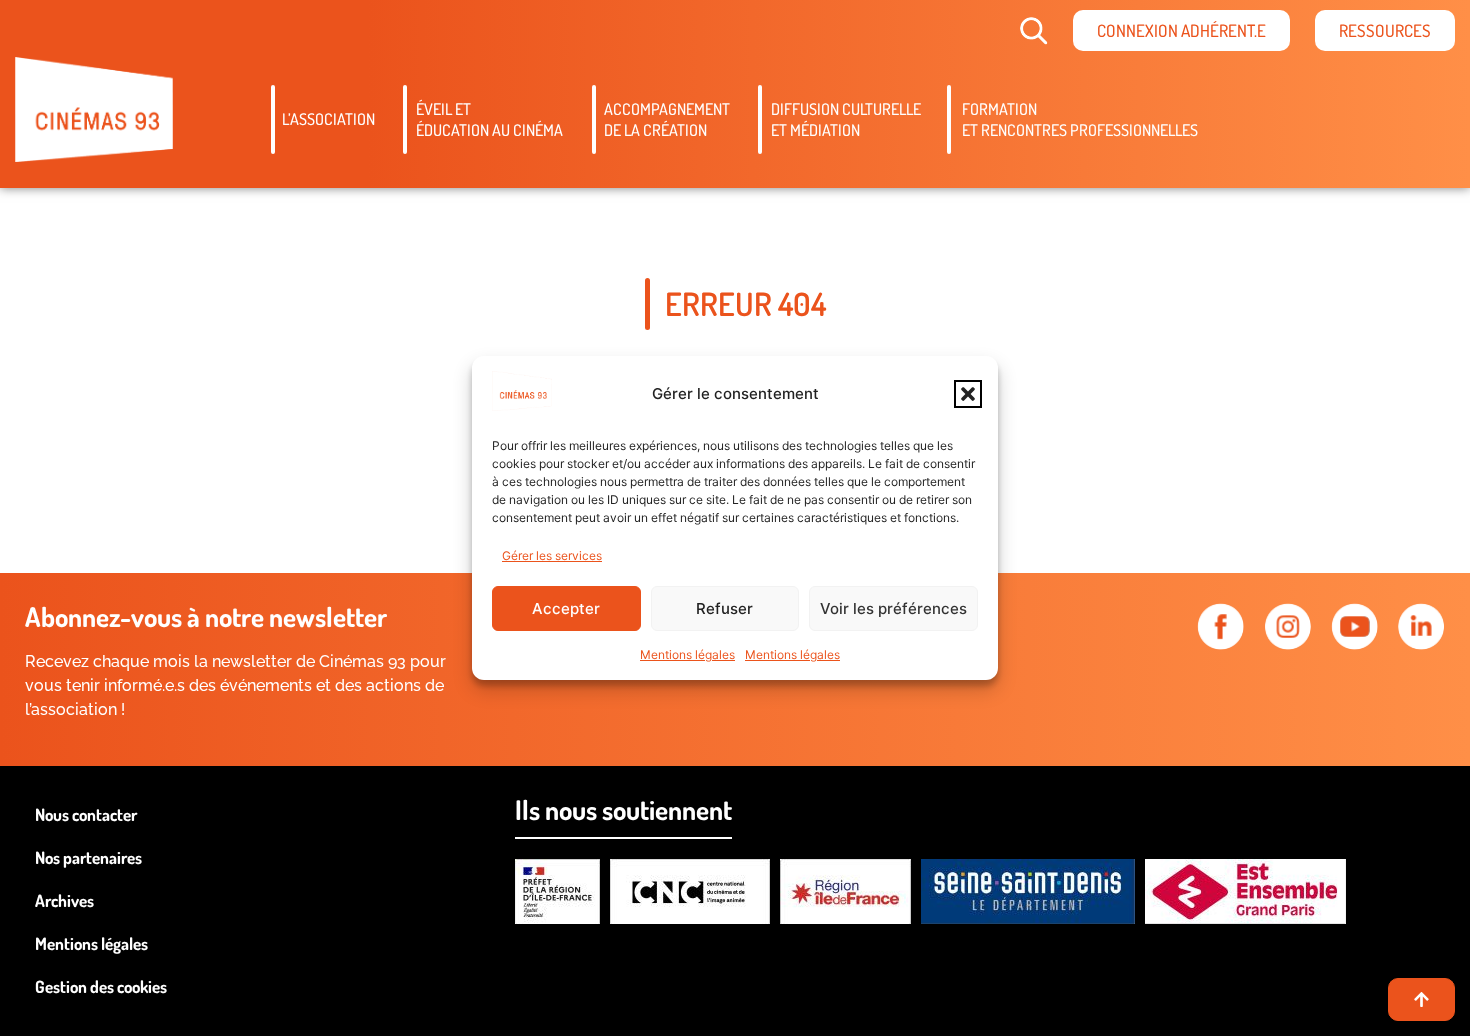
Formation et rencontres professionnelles (1080, 119)
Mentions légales (687, 654)
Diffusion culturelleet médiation (846, 119)
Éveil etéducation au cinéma (489, 119)
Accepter (566, 608)
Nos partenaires (88, 857)
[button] (968, 394)
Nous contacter (86, 814)
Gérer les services (552, 555)
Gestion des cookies (101, 986)
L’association (328, 119)
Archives (64, 900)
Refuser (724, 608)
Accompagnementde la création (667, 119)
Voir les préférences (893, 608)
